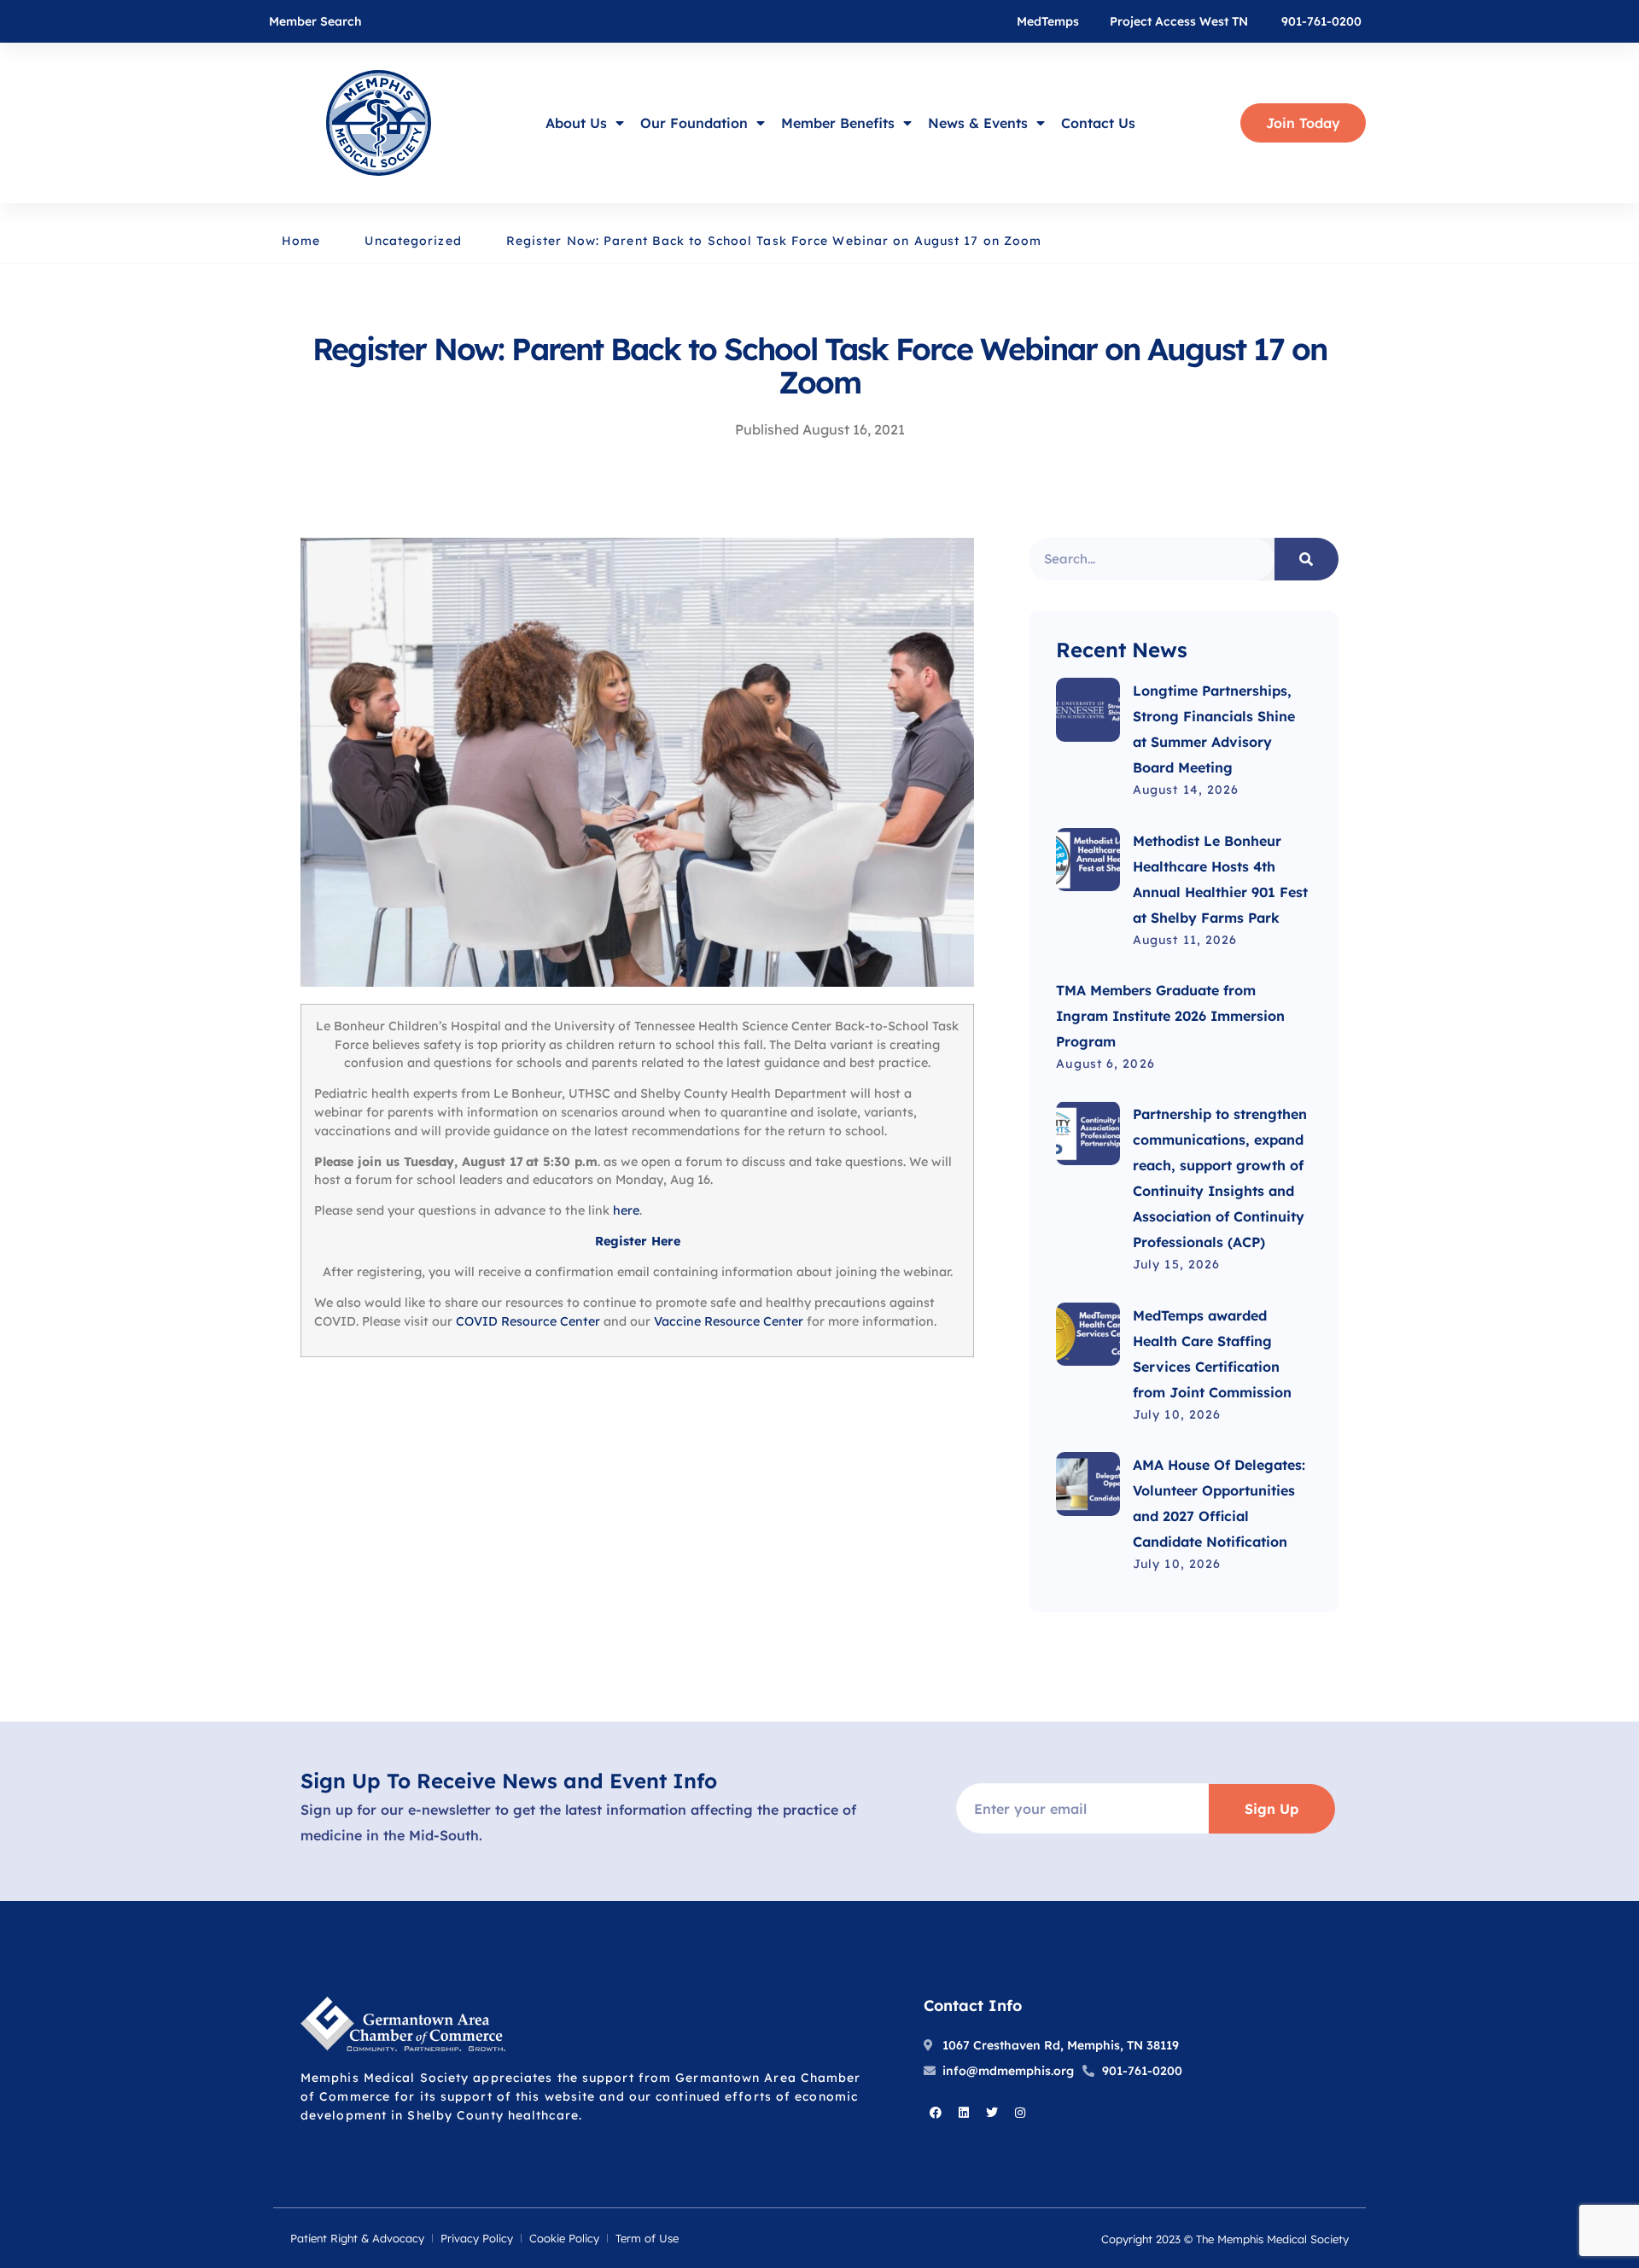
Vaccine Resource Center (729, 1321)
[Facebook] (936, 2113)
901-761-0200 (1321, 21)
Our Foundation (694, 123)
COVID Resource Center (528, 1321)
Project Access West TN (1179, 21)
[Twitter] (992, 2113)
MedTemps (1048, 21)
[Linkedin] (964, 2113)
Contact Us (1098, 123)
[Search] (1307, 559)
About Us (576, 123)
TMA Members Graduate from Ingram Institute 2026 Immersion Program (1170, 1016)
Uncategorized (413, 241)
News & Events (978, 123)
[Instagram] (1020, 2113)
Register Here (638, 1241)
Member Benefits (838, 123)
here (626, 1210)
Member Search (315, 21)
